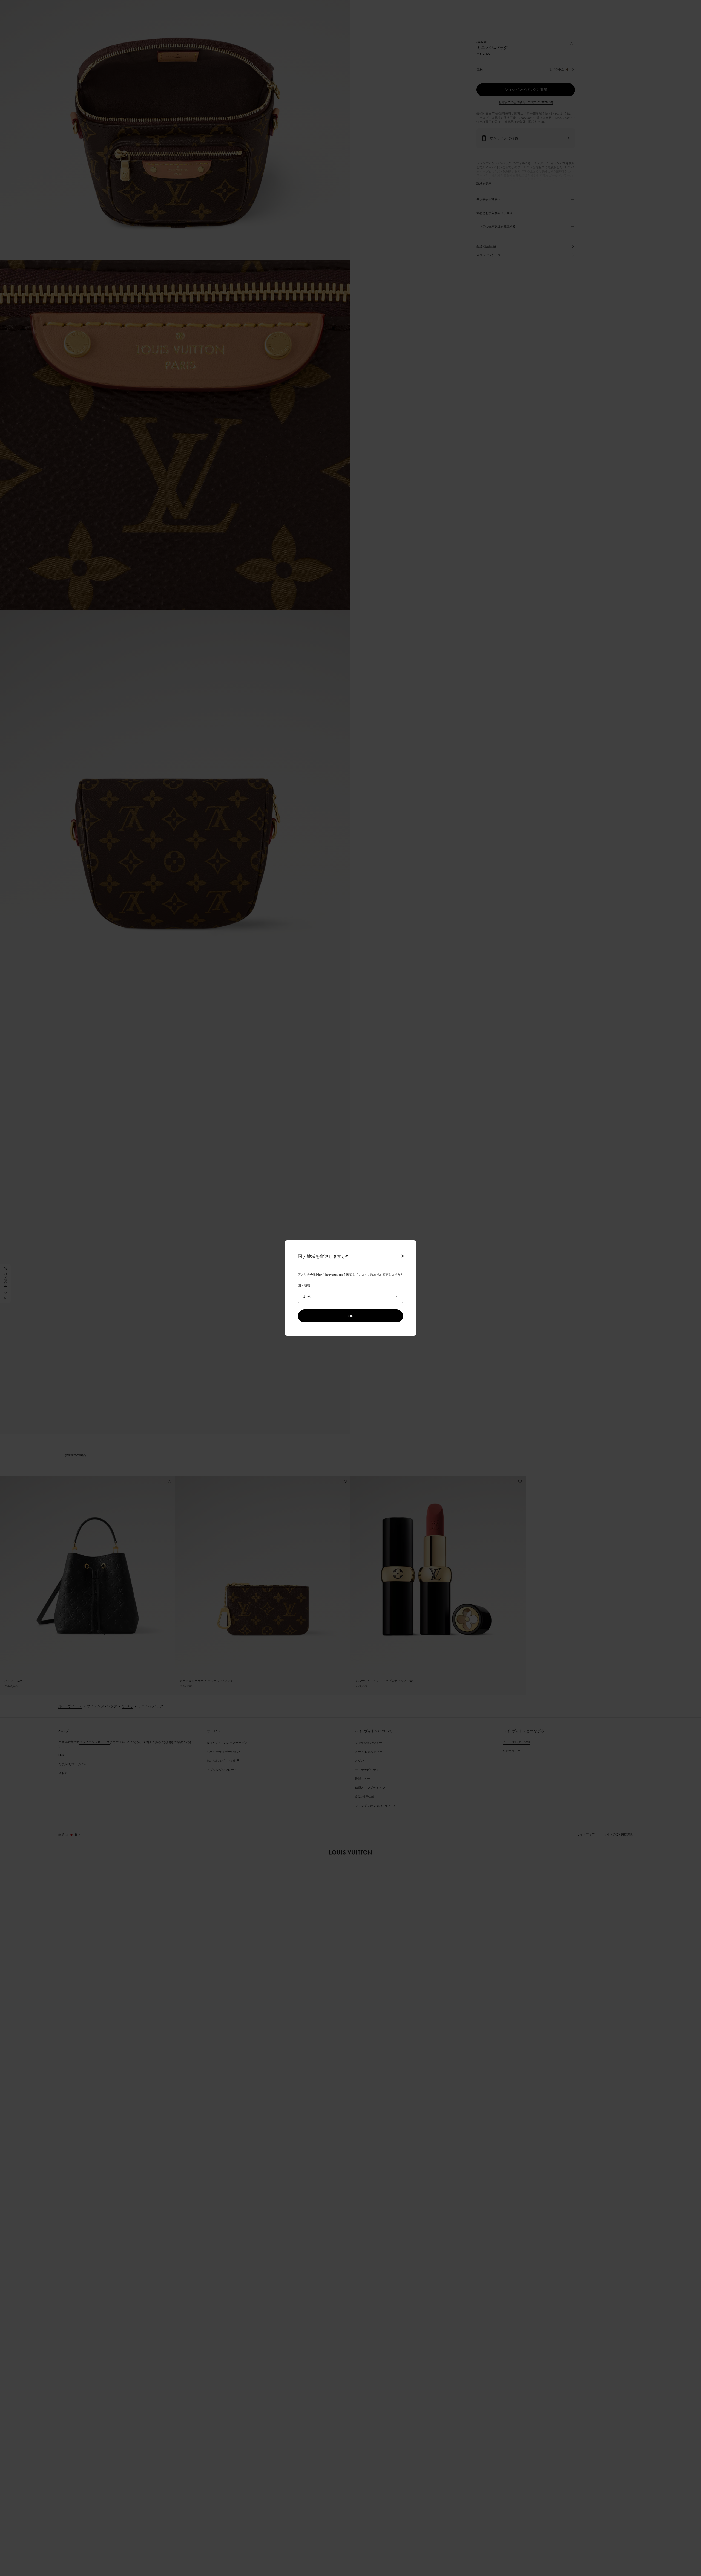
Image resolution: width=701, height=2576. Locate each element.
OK (351, 1316)
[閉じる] (403, 1256)
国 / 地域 (304, 1285)
